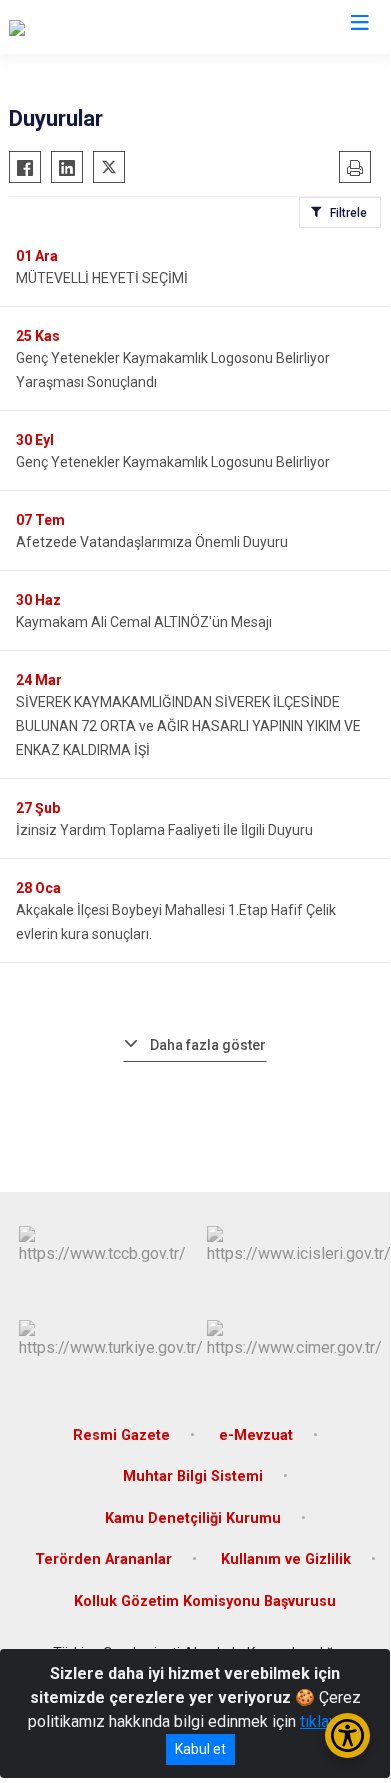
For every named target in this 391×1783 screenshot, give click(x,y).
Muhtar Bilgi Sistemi (193, 1476)
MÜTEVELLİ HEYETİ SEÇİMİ (102, 278)
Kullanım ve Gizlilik (286, 1559)
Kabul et (200, 1749)
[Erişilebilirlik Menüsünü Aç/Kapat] (347, 1735)
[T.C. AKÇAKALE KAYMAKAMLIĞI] (121, 27)
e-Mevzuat (256, 1435)
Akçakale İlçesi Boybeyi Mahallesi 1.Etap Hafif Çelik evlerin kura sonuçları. (176, 922)
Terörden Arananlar (103, 1559)
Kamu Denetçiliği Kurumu (193, 1518)
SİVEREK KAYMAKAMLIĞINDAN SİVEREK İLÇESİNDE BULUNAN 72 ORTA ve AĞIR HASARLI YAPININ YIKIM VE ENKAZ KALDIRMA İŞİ (188, 726)
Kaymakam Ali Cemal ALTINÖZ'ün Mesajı (144, 622)
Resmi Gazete (121, 1435)
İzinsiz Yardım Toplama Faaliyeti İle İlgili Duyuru (164, 830)
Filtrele (348, 213)
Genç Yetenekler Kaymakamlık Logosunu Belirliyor (173, 462)
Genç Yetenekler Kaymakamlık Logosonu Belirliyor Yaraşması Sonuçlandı (173, 370)
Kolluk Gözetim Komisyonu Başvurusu (205, 1601)
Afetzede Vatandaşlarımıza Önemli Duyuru (152, 542)
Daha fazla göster (208, 1045)
